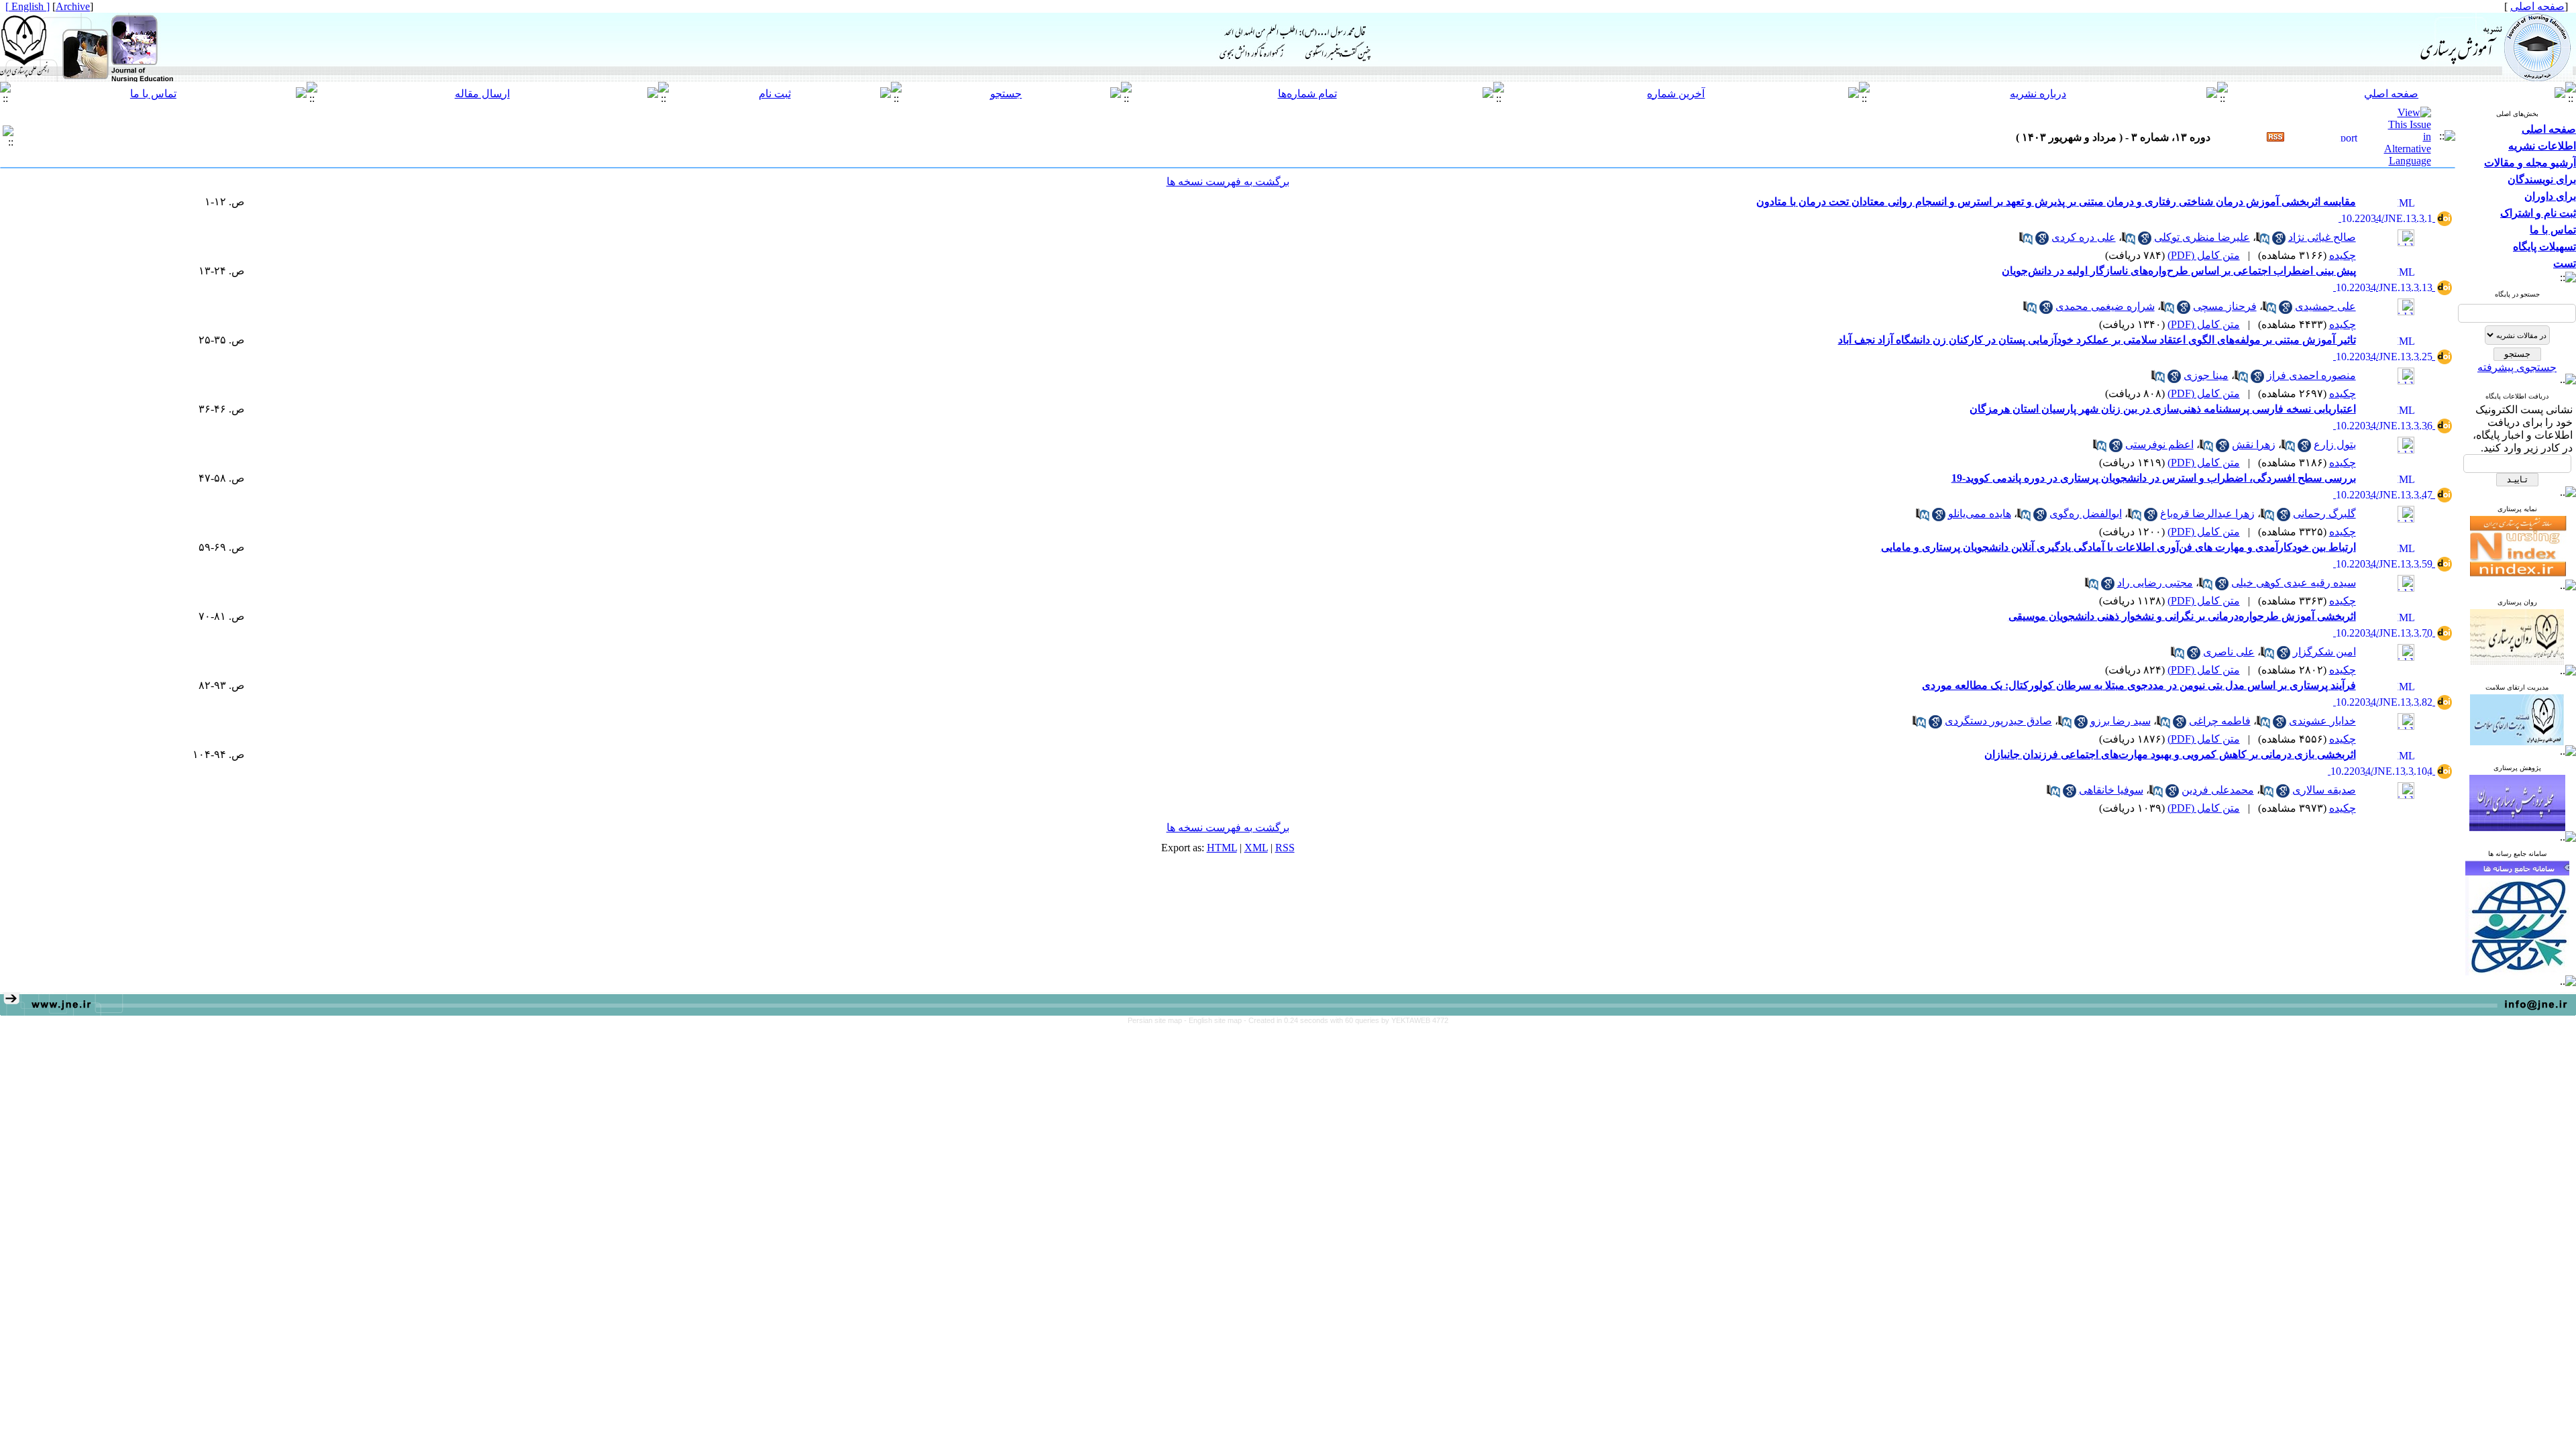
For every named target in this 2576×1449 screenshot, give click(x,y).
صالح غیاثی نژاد (2322, 237)
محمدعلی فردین (2218, 790)
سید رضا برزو (2121, 721)
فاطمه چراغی (2220, 721)
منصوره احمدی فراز (2311, 375)
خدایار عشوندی (2322, 721)
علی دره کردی (2084, 237)
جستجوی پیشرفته (2517, 367)
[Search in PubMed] (2263, 241)
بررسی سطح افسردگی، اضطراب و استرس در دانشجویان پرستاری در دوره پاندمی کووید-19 (2154, 478)
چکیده (2343, 255)
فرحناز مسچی (2225, 306)
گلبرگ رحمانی (2324, 514)
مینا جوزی (2206, 375)
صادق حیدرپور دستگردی (1998, 721)
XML (1256, 848)
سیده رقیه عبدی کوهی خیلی (2294, 583)
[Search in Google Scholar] (2279, 241)
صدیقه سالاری (2324, 790)
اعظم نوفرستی (2159, 444)
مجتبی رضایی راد (2155, 583)
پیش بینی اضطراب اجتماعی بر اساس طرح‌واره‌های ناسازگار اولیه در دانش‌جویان (2179, 271)
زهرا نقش (2254, 444)
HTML (1222, 848)
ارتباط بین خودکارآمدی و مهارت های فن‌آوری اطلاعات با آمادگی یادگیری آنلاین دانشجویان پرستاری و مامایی (2118, 547)
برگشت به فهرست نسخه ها (1228, 181)
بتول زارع (2335, 444)
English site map (1216, 1020)
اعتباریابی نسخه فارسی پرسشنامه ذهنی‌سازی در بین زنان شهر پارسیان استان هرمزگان (2163, 409)
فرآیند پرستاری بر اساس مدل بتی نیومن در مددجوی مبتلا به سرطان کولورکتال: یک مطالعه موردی (2139, 685)
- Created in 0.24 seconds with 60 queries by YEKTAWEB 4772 (1346, 1020)
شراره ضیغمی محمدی (2105, 306)
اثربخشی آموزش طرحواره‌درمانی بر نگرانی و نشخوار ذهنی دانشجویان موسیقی (2182, 616)
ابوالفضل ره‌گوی (2086, 514)
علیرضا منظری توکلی (2202, 237)
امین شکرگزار (2324, 652)
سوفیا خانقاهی (2111, 790)
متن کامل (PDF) (2204, 255)
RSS (1285, 848)
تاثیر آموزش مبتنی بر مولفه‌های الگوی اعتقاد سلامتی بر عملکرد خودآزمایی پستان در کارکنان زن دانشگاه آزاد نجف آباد (2097, 340)
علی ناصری (2229, 652)
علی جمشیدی (2325, 306)
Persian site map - (1158, 1020)
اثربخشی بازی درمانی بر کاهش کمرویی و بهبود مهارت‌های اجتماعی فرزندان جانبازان (2170, 754)
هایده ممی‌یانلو (1980, 514)
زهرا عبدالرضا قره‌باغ (2207, 514)
